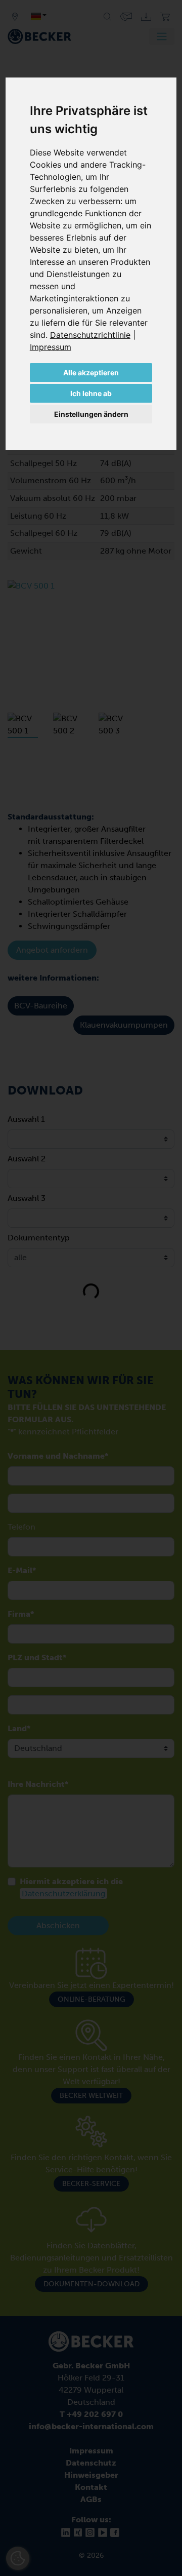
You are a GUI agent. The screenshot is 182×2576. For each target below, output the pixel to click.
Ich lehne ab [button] (91, 393)
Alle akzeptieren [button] (91, 373)
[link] (93, 335)
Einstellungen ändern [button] (91, 414)
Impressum (51, 347)
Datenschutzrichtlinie (90, 335)
